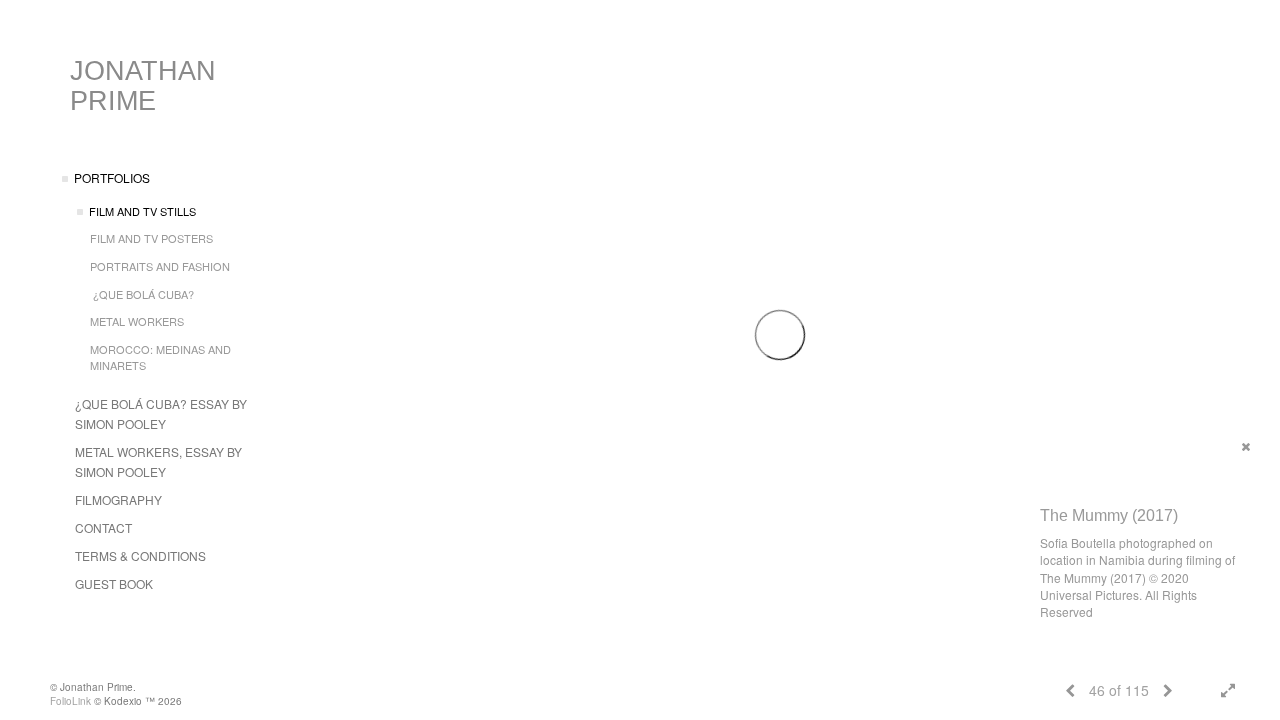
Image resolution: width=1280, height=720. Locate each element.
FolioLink (70, 701)
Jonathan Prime (143, 86)
